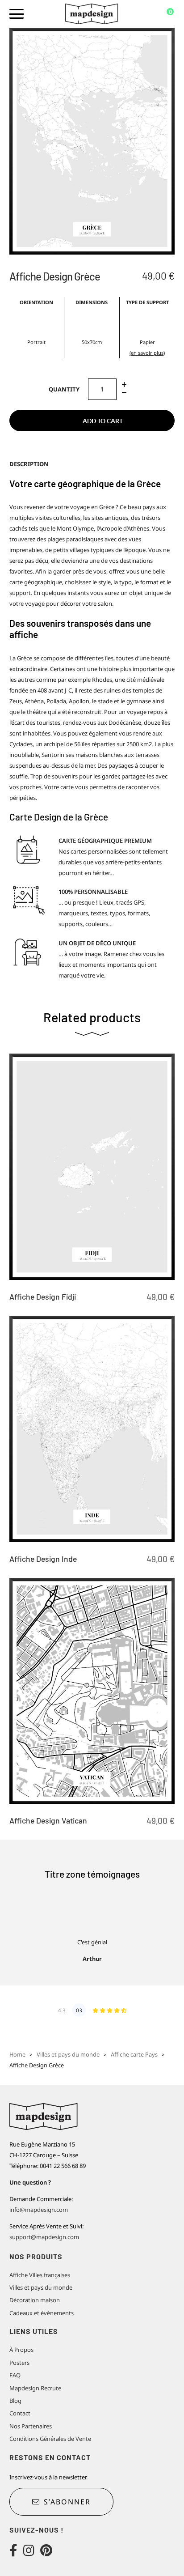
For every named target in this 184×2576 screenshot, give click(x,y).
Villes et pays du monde (68, 2054)
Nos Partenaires (31, 2426)
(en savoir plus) (147, 353)
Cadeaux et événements (42, 2313)
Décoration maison (35, 2300)
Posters (19, 2363)
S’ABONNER (67, 2502)
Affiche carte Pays (134, 2054)
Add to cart (103, 421)
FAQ (15, 2375)
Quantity (64, 389)
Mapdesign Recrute (35, 2388)
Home (17, 2054)
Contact (20, 2413)
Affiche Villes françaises (40, 2275)
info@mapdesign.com (39, 2210)
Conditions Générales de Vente (50, 2439)
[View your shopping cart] (164, 14)
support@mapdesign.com (44, 2237)
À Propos (21, 2350)
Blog (15, 2401)
